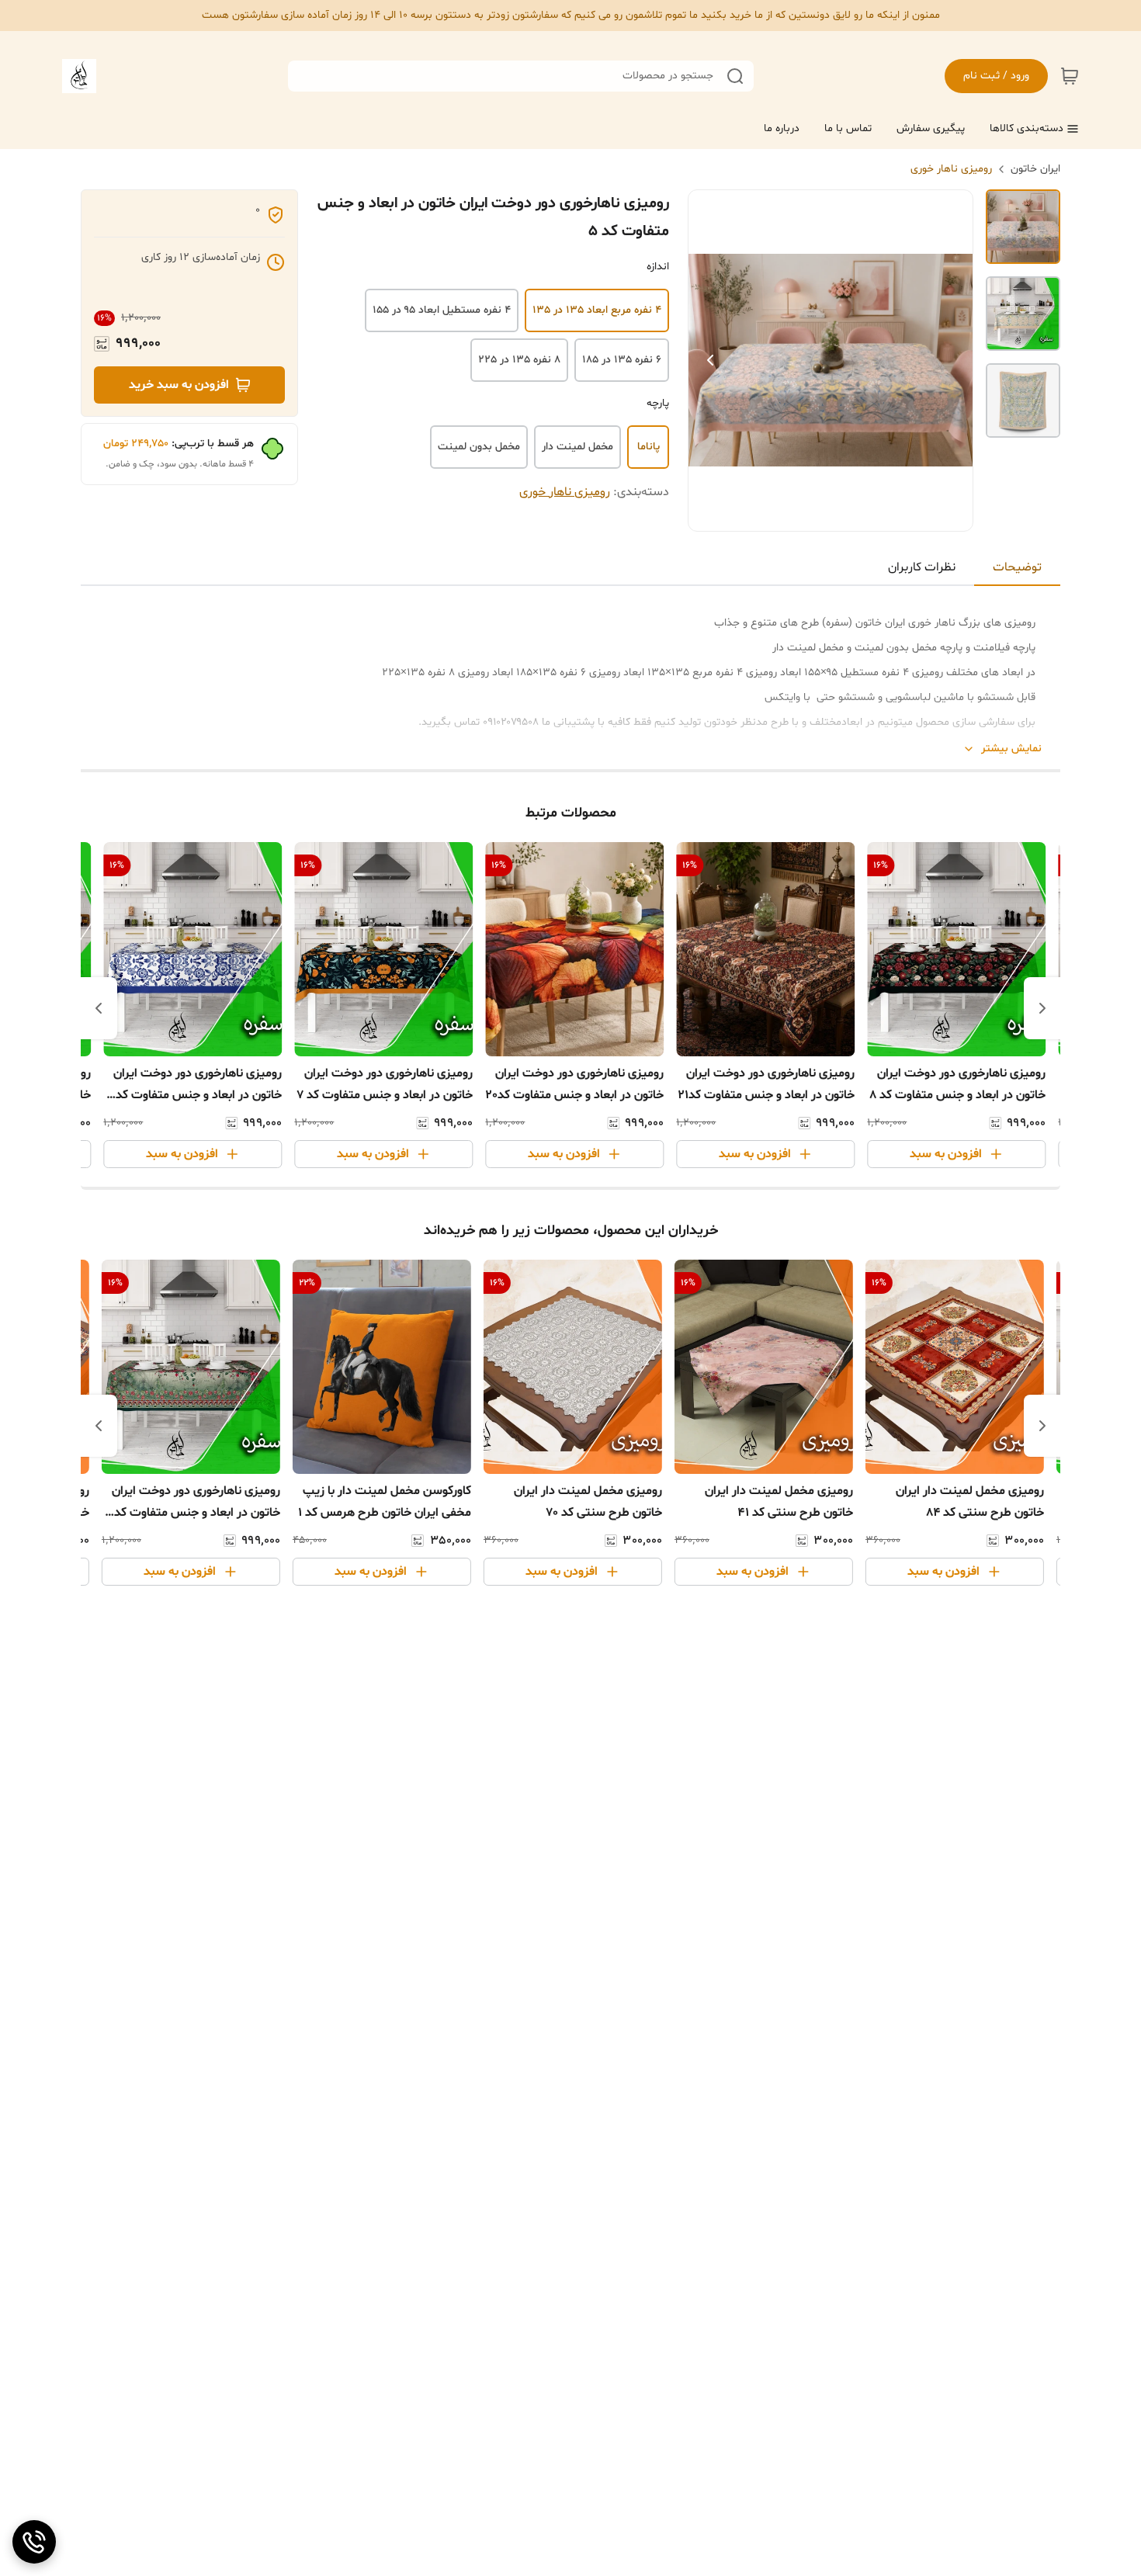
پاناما (649, 447)
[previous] (1042, 1008)
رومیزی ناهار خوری (951, 169)
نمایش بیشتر (1011, 749)
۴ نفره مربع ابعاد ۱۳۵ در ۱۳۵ (597, 310)
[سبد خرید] (1070, 76)
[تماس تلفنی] (34, 2542)
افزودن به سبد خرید (179, 385)
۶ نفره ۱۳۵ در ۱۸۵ (622, 360)
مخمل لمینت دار (577, 447)
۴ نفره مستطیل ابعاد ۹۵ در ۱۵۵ (442, 310)
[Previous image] (710, 360)
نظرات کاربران (922, 567)
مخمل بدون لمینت (479, 447)
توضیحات (1017, 567)
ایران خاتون (1035, 169)
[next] (99, 1008)
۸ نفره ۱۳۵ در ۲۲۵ (519, 360)
